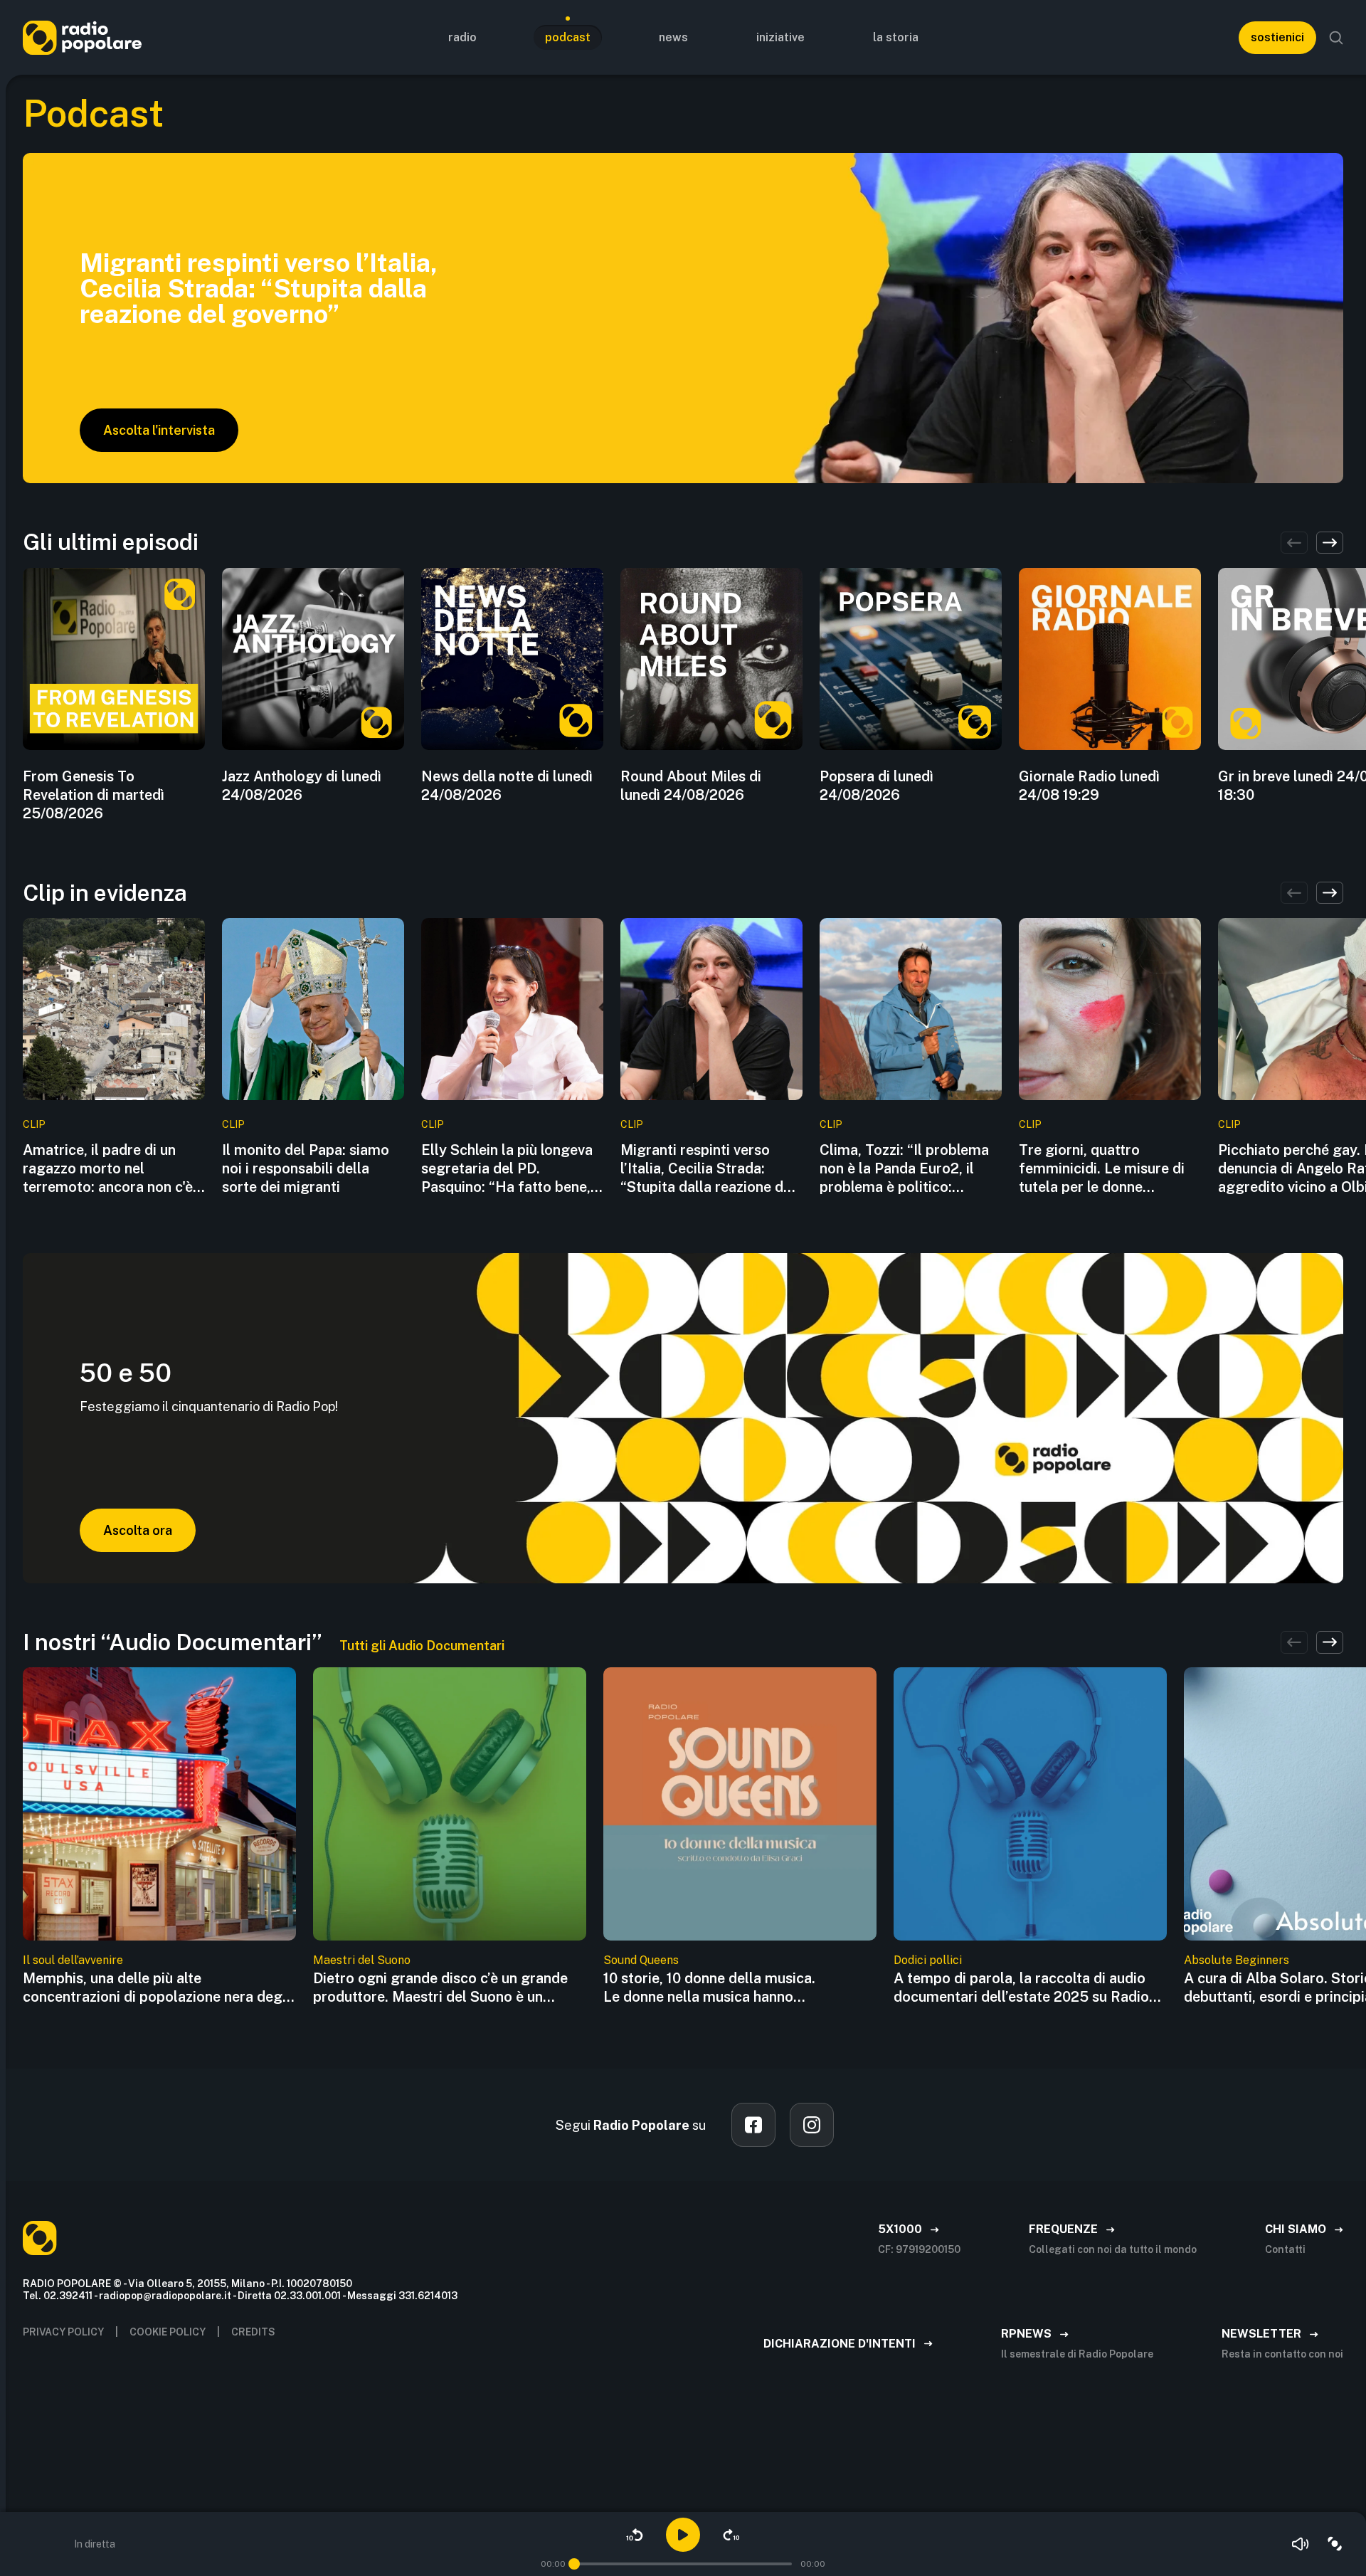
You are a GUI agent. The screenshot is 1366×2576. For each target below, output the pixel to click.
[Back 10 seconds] (635, 2535)
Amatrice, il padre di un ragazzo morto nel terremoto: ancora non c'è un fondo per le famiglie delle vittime (108, 1169)
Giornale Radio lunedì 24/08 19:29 (1089, 786)
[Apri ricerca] (1336, 38)
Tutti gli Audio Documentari (422, 1646)
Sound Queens (641, 1960)
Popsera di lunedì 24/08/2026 (877, 786)
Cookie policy (168, 2332)
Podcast (568, 37)
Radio (462, 37)
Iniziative (780, 37)
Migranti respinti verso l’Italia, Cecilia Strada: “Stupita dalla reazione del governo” (708, 1169)
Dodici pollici (928, 1960)
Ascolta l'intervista (159, 430)
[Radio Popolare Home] (82, 37)
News (673, 37)
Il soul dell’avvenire (73, 1960)
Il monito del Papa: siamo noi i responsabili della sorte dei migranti (306, 1168)
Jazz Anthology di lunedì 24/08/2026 (302, 786)
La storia (896, 37)
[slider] (574, 2564)
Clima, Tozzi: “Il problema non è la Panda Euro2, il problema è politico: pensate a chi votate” (904, 1169)
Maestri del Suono (362, 1960)
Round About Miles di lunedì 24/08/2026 (691, 786)
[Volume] (1301, 2544)
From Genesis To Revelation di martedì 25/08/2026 (94, 795)
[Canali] (1335, 2544)
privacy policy (63, 2332)
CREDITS (253, 2332)
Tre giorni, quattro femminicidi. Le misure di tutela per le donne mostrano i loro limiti (1102, 1169)
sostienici (1277, 37)
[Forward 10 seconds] (731, 2535)
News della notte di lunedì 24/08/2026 (507, 786)
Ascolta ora (138, 1530)
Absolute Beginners (1237, 1960)
